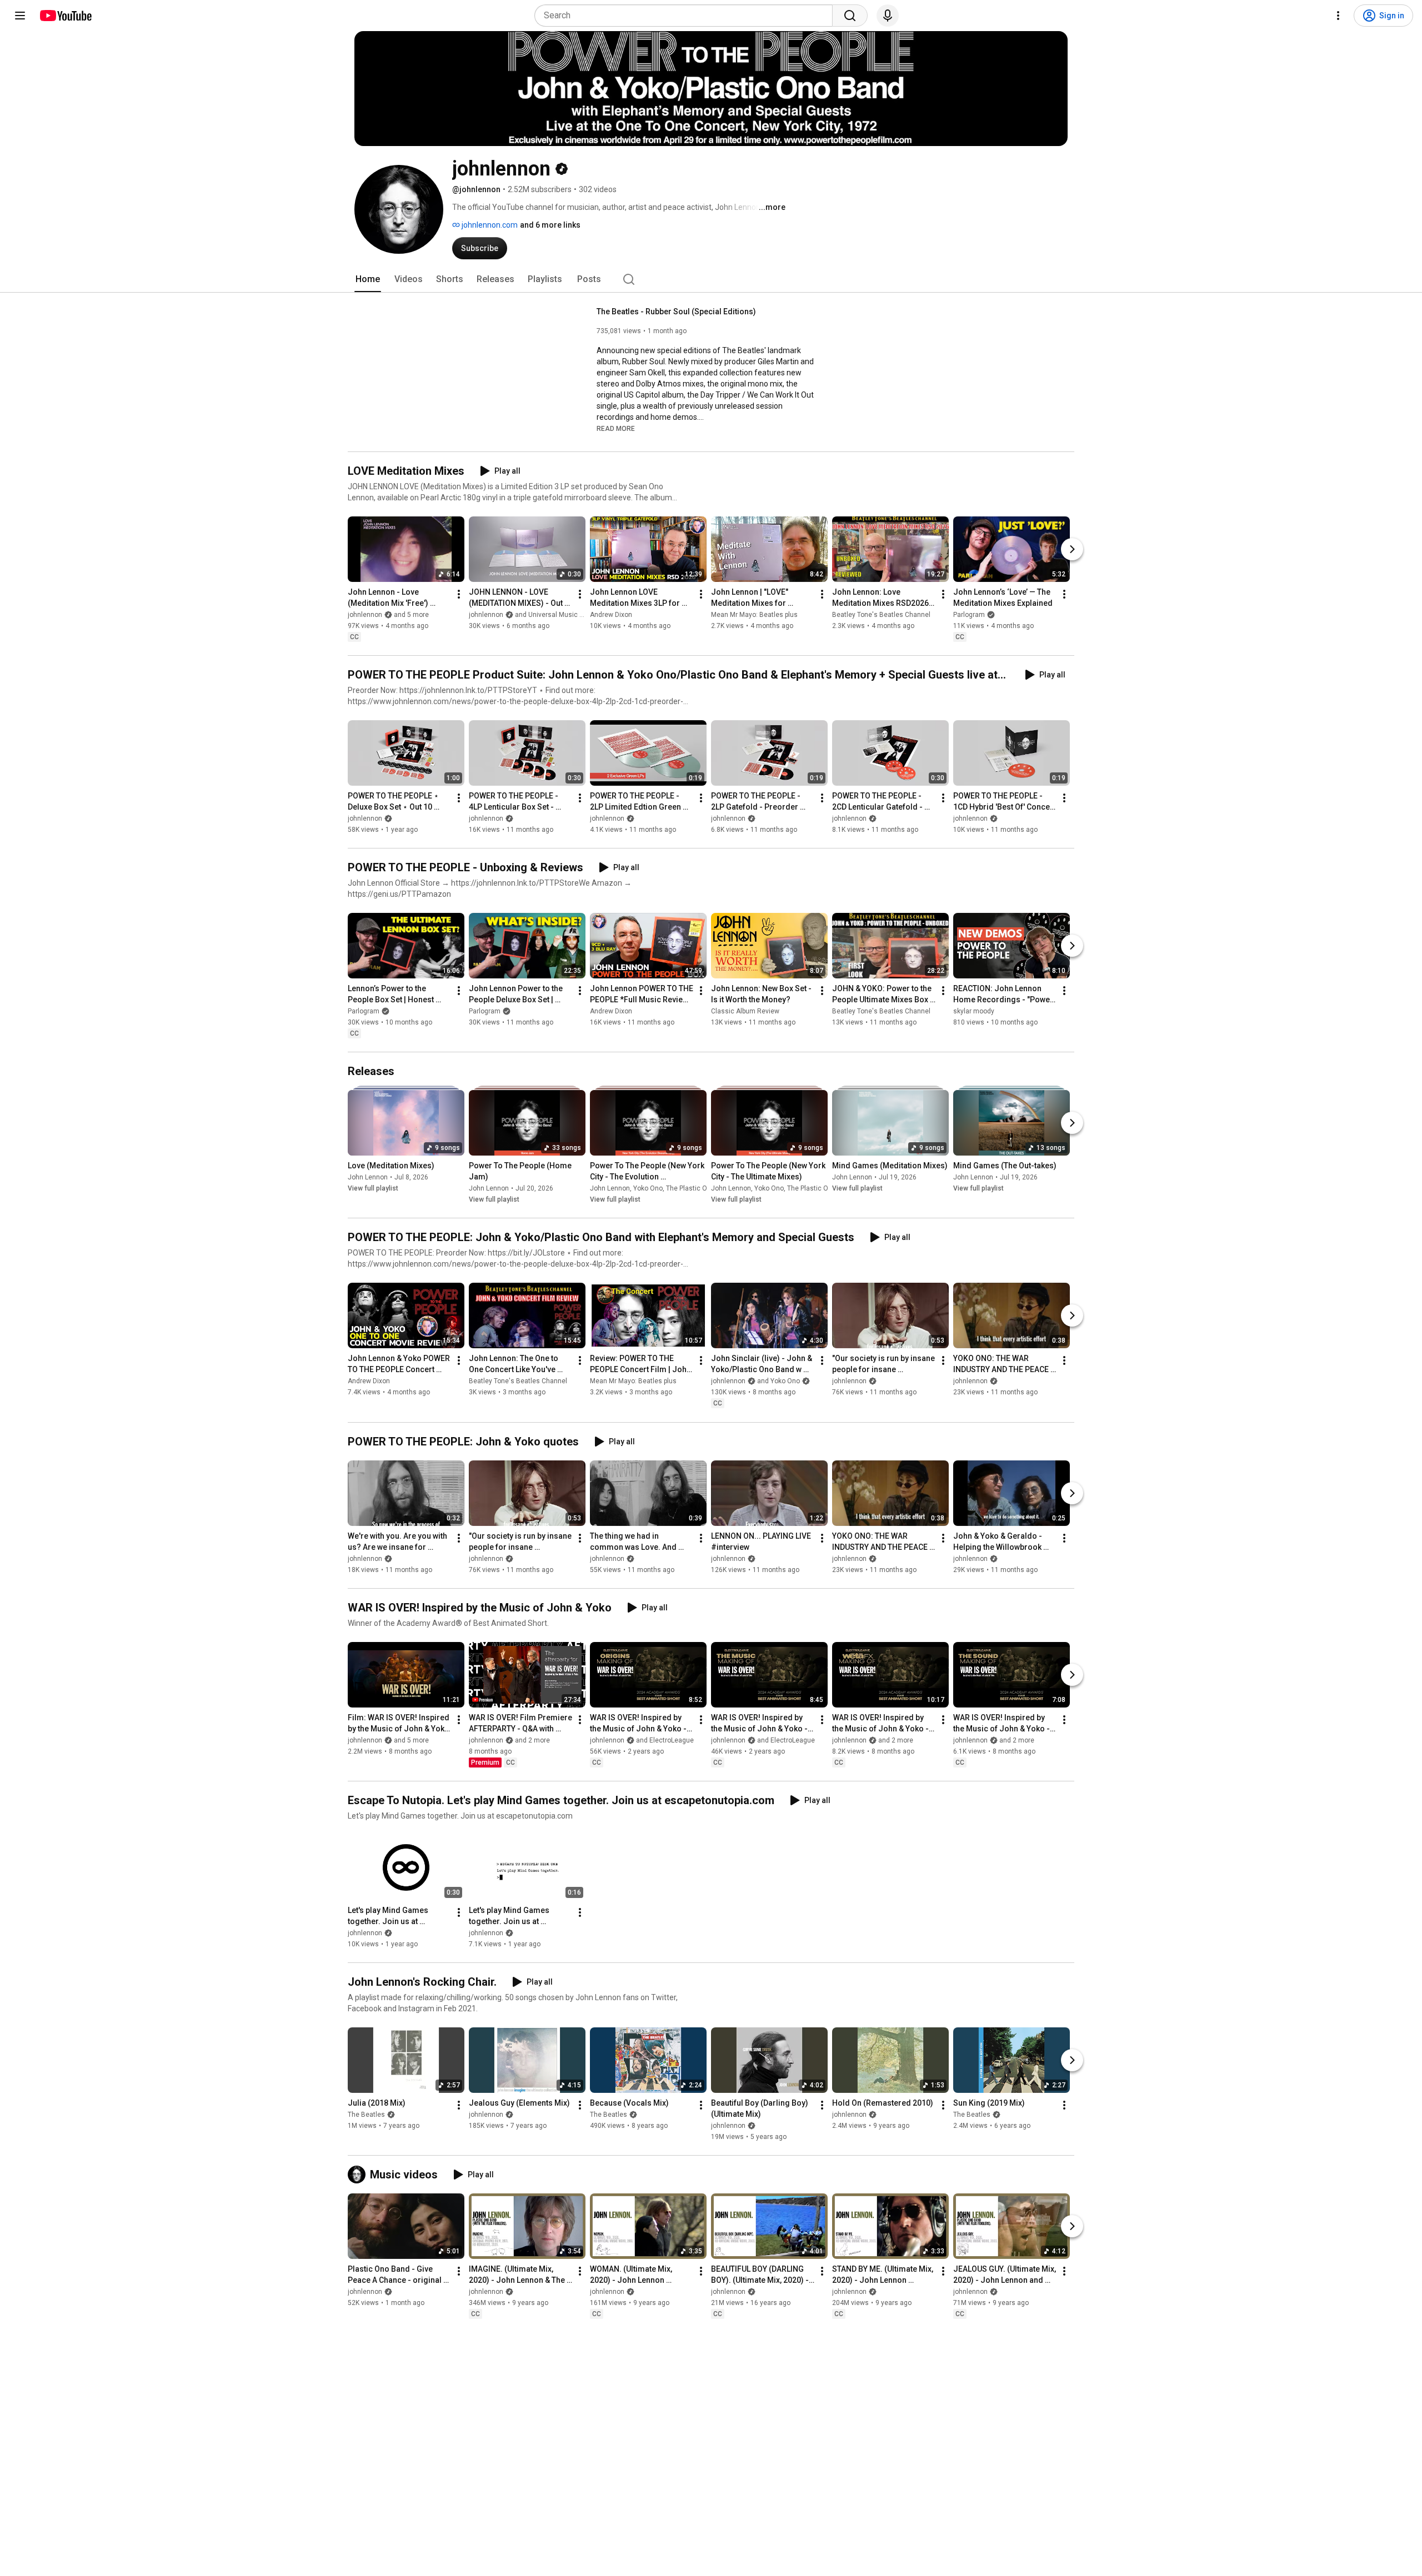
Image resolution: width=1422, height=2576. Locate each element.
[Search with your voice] (888, 16)
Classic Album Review (745, 1011)
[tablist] (711, 279)
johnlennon (365, 819)
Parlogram (969, 615)
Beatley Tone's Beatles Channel (881, 615)
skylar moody (974, 1011)
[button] (616, 428)
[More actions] (459, 594)
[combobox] (687, 16)
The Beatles (366, 2115)
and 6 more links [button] (550, 225)
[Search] (850, 16)
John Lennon (368, 1177)
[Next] (1072, 549)
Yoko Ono (648, 1188)
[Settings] (1338, 16)
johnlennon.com (489, 225)
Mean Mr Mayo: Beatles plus (754, 615)
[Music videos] (359, 2175)
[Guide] (20, 16)
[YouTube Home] (65, 16)
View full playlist (373, 1188)
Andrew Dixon (611, 615)
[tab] (368, 279)
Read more (616, 429)
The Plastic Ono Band (699, 1188)
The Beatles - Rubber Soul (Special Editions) (676, 312)
